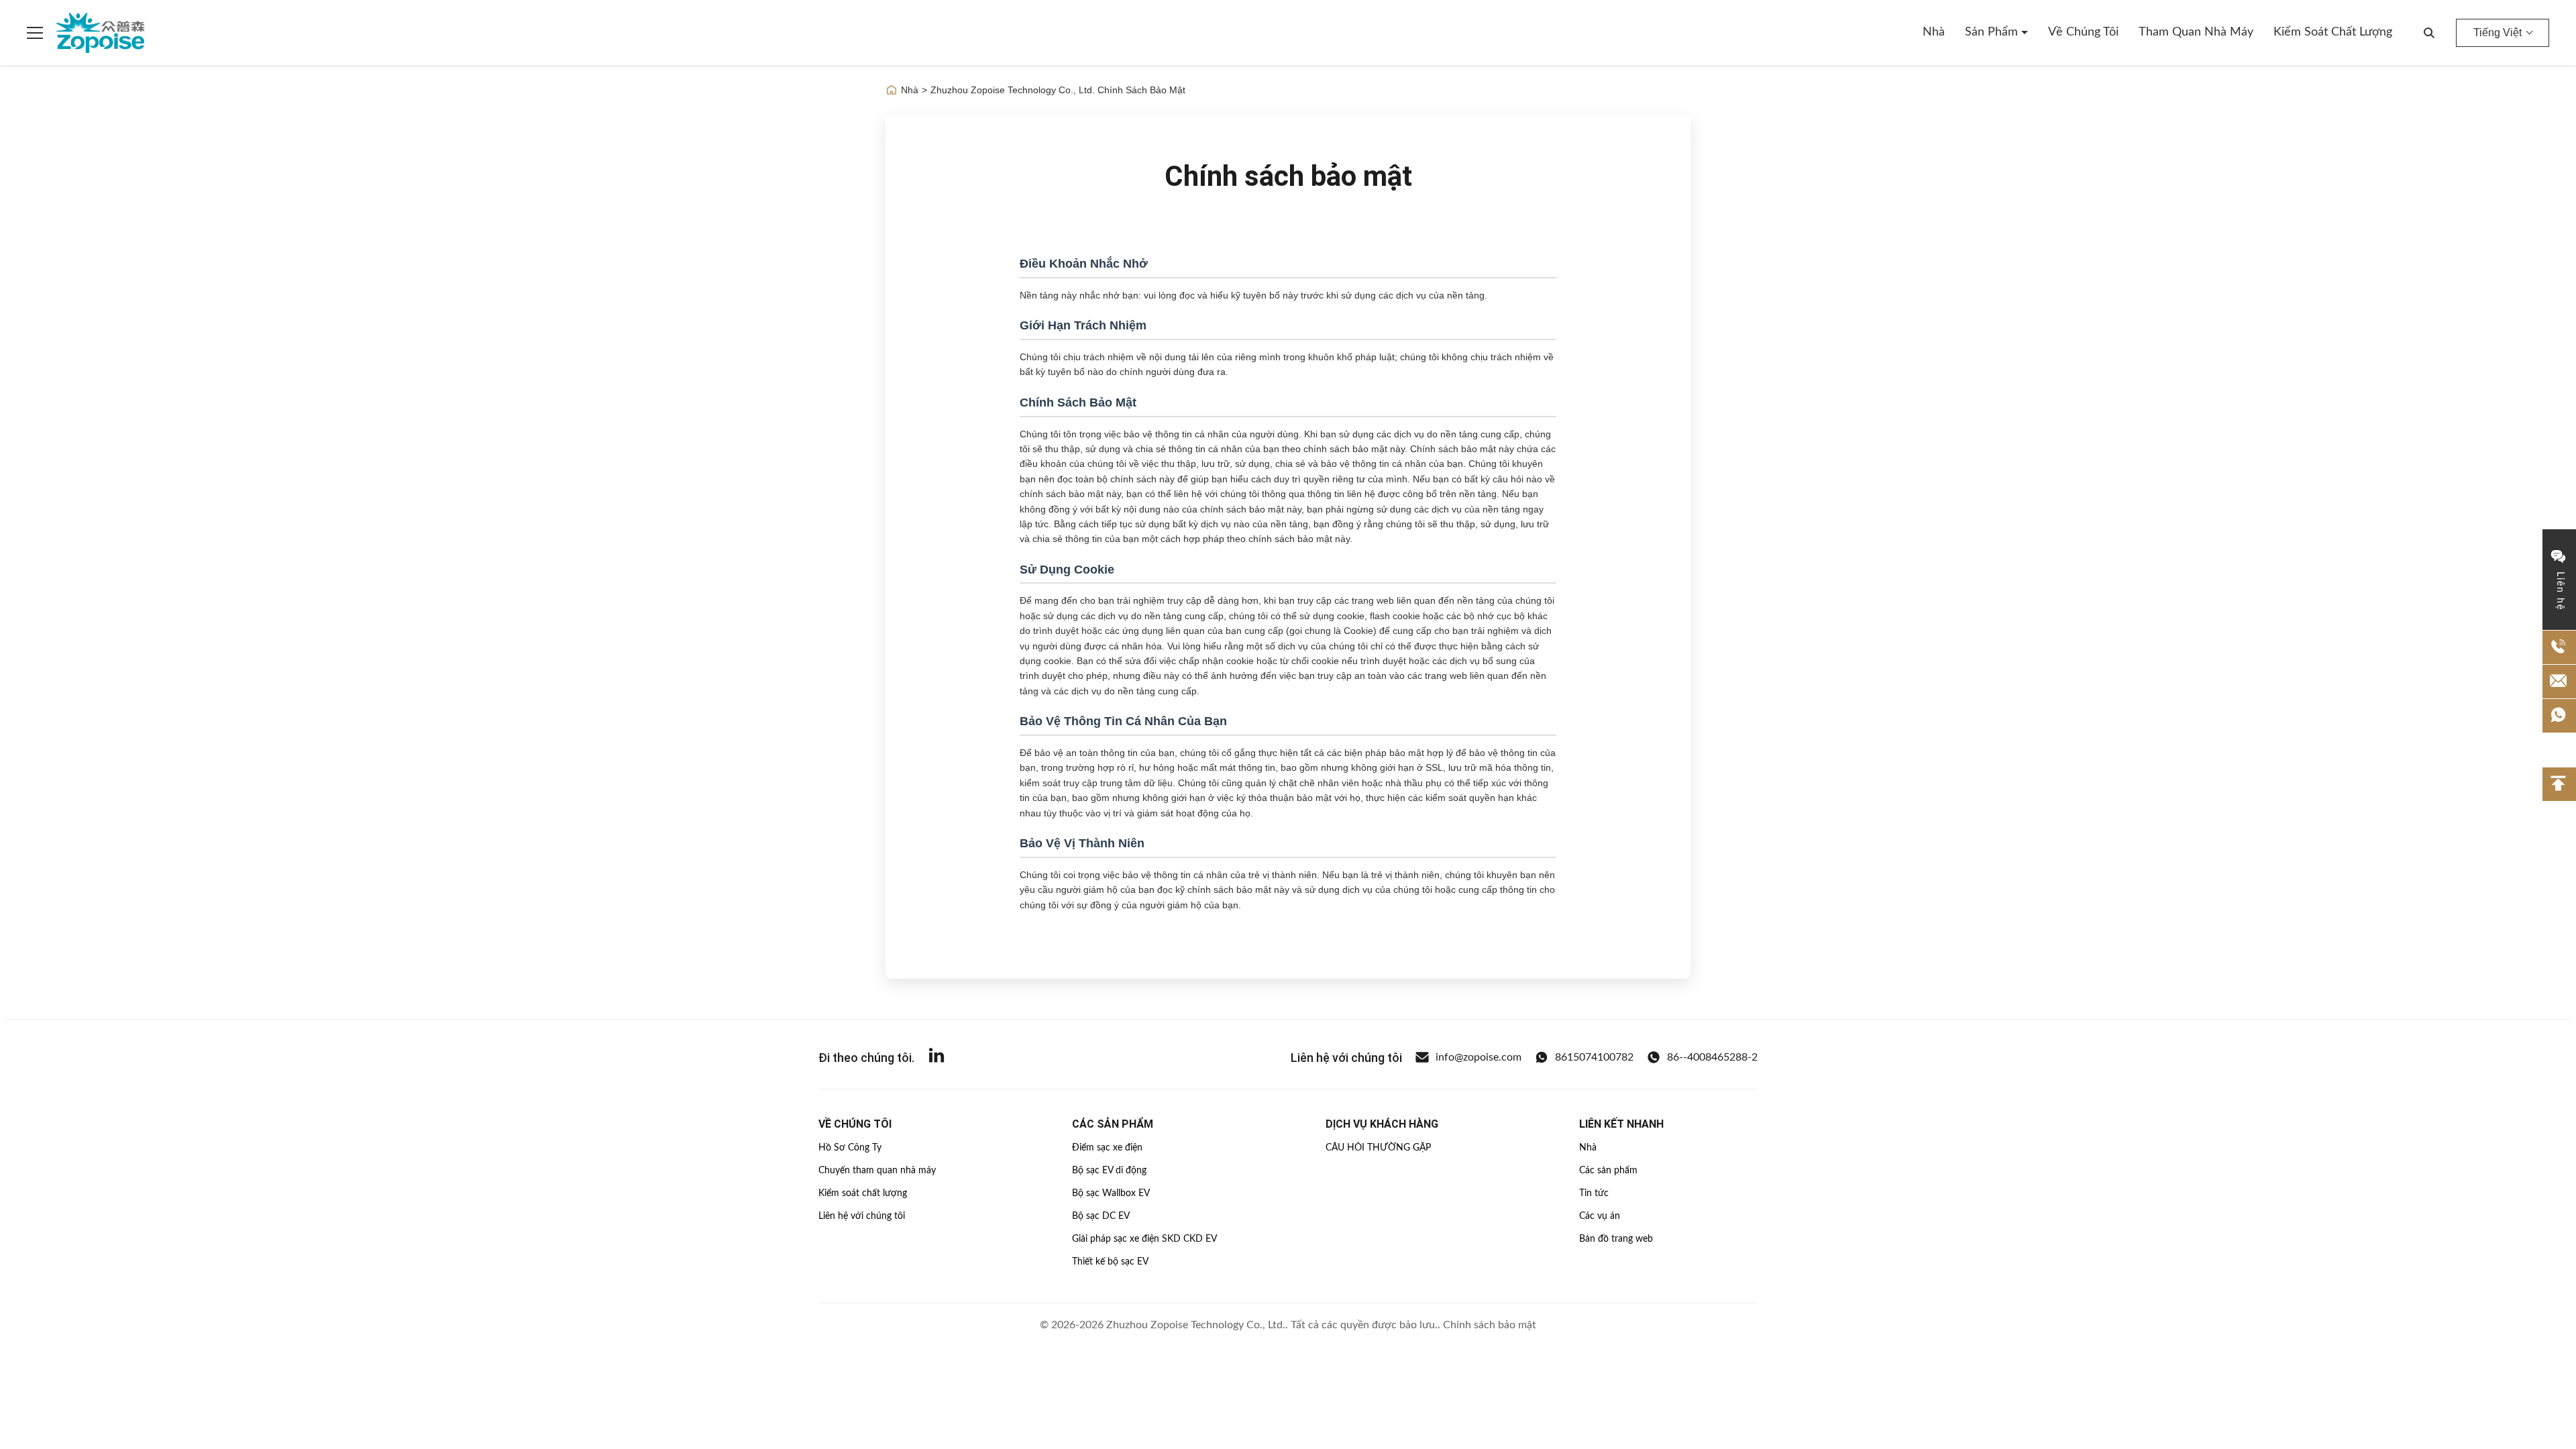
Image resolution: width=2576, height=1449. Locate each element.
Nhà (1934, 32)
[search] (2429, 33)
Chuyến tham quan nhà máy (877, 1171)
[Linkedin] (936, 1058)
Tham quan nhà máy (2196, 32)
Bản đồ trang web (1616, 1239)
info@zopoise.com (1479, 1057)
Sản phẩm (1993, 32)
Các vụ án (1600, 1216)
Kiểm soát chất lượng (2333, 32)
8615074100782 (1594, 1057)
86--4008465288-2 (1712, 1057)
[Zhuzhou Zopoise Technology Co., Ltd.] (100, 33)
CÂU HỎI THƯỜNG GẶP (1378, 1148)
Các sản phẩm (1608, 1171)
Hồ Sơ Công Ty (850, 1148)
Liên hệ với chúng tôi (862, 1216)
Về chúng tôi (2083, 32)
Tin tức (1594, 1193)
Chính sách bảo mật (1490, 1325)
